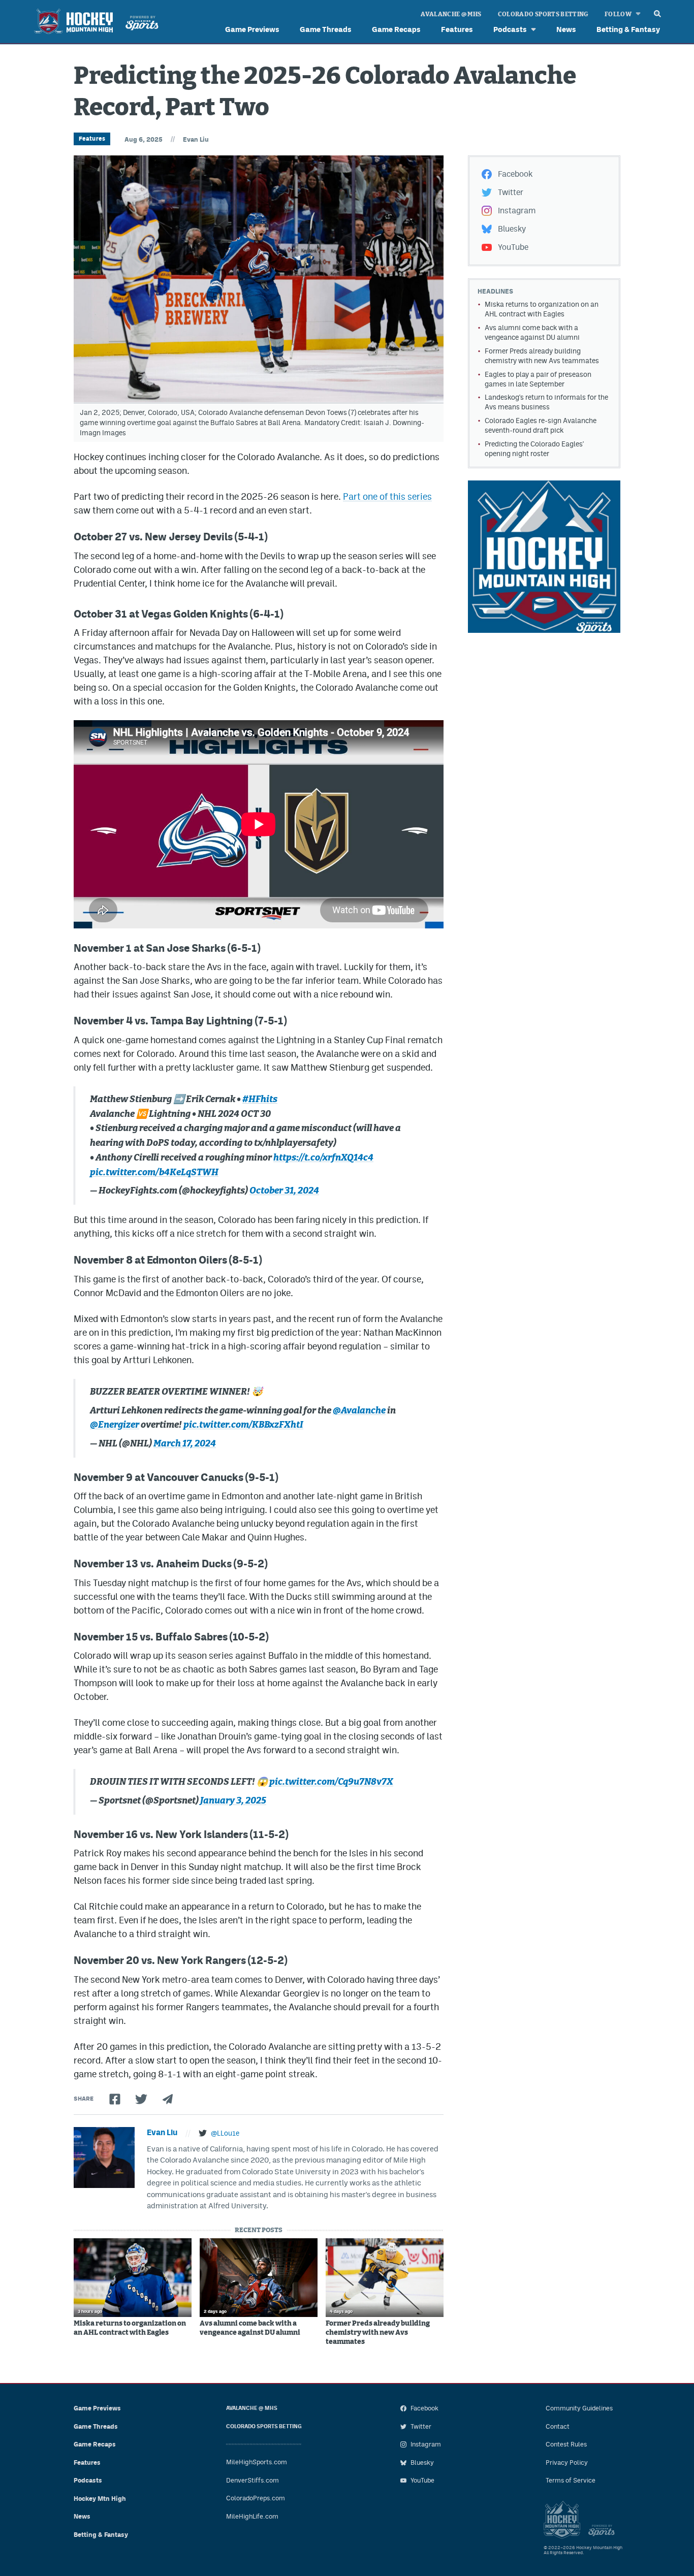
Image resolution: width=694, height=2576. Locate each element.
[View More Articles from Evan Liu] (104, 2158)
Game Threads (326, 29)
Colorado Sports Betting (543, 14)
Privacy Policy (567, 2462)
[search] (657, 11)
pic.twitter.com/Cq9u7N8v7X (331, 1782)
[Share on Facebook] (115, 2099)
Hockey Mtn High (100, 2499)
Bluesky (512, 229)
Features (457, 29)
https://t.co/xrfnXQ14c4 (323, 1158)
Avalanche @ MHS (451, 14)
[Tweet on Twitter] (141, 2099)
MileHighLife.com (252, 2516)
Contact (558, 2426)
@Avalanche (359, 1411)
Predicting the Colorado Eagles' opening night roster (534, 449)
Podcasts (510, 29)
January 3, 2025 (233, 1801)
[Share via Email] (168, 2099)
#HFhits (260, 1100)
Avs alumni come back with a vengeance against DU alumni (250, 2328)
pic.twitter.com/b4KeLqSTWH (154, 1173)
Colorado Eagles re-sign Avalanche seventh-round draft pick (541, 425)
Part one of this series (387, 496)
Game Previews (252, 29)
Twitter (511, 192)
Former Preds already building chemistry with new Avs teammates (378, 2333)
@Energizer (115, 1425)
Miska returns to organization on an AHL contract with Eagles (130, 2328)
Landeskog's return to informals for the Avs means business (546, 402)
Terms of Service (571, 2480)
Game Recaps (396, 29)
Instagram (517, 211)
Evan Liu (196, 139)
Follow (618, 14)
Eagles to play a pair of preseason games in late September (538, 379)
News (566, 29)
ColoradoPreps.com (256, 2498)
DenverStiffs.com (253, 2480)
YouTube (513, 247)
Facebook (515, 174)
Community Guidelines (579, 2408)
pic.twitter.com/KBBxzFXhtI (243, 1425)
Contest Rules (566, 2444)
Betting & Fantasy (628, 29)
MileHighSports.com (257, 2462)
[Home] (94, 23)
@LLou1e (225, 2133)
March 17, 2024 (185, 1444)
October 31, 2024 (284, 1191)
